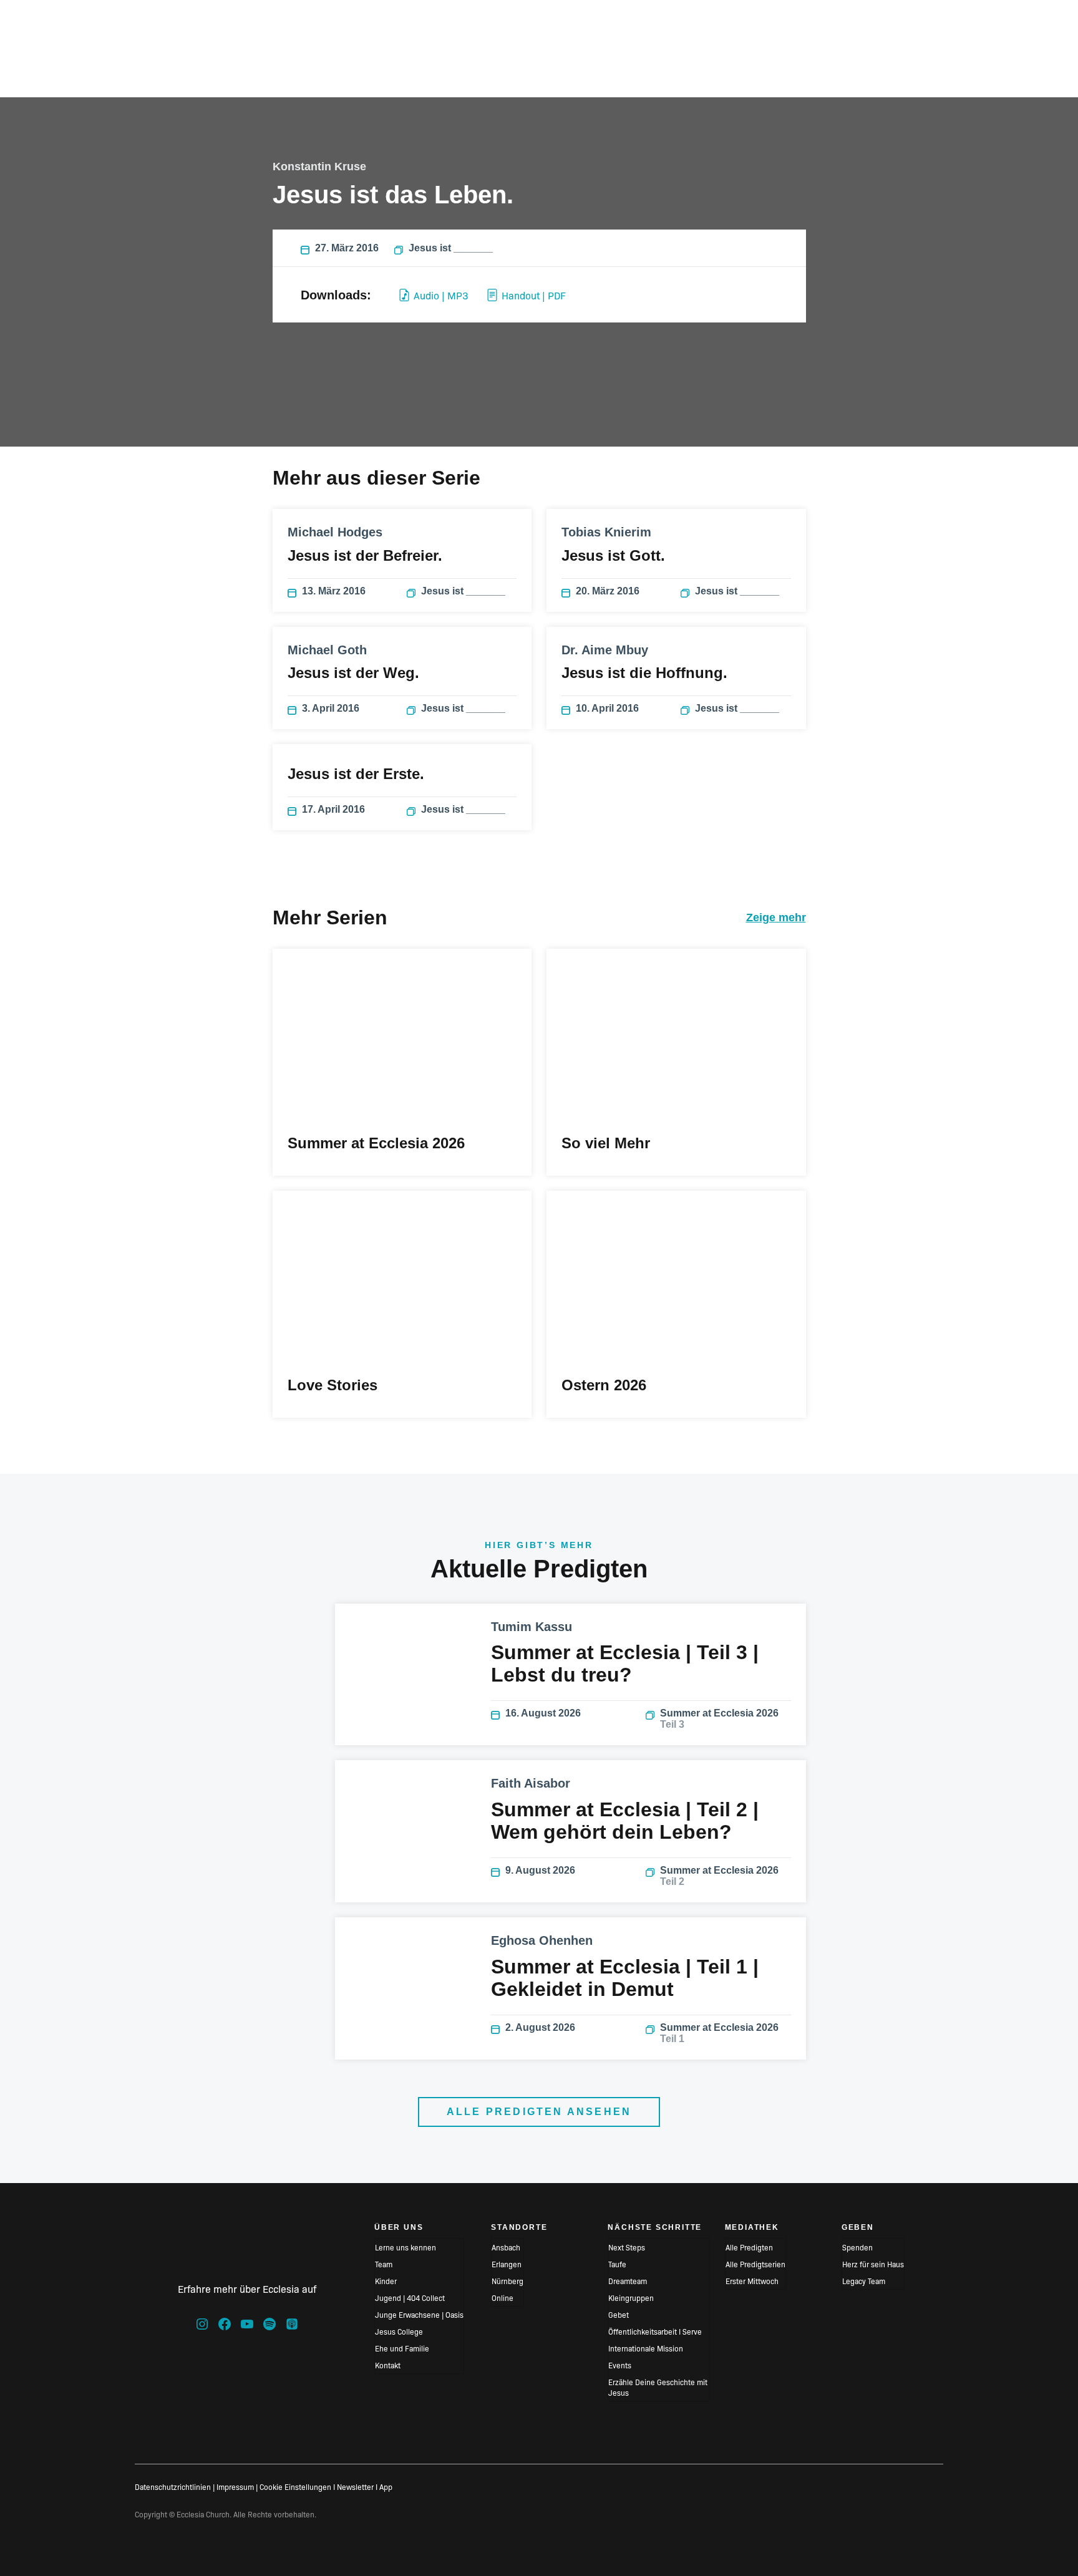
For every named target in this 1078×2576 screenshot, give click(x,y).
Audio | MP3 (441, 295)
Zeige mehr (776, 918)
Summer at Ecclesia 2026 (719, 1719)
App (386, 2486)
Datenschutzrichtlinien (173, 2486)
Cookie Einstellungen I (297, 2486)
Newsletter (355, 2486)
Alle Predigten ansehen (539, 2112)
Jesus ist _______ (451, 248)
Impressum (235, 2486)
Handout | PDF (534, 295)
